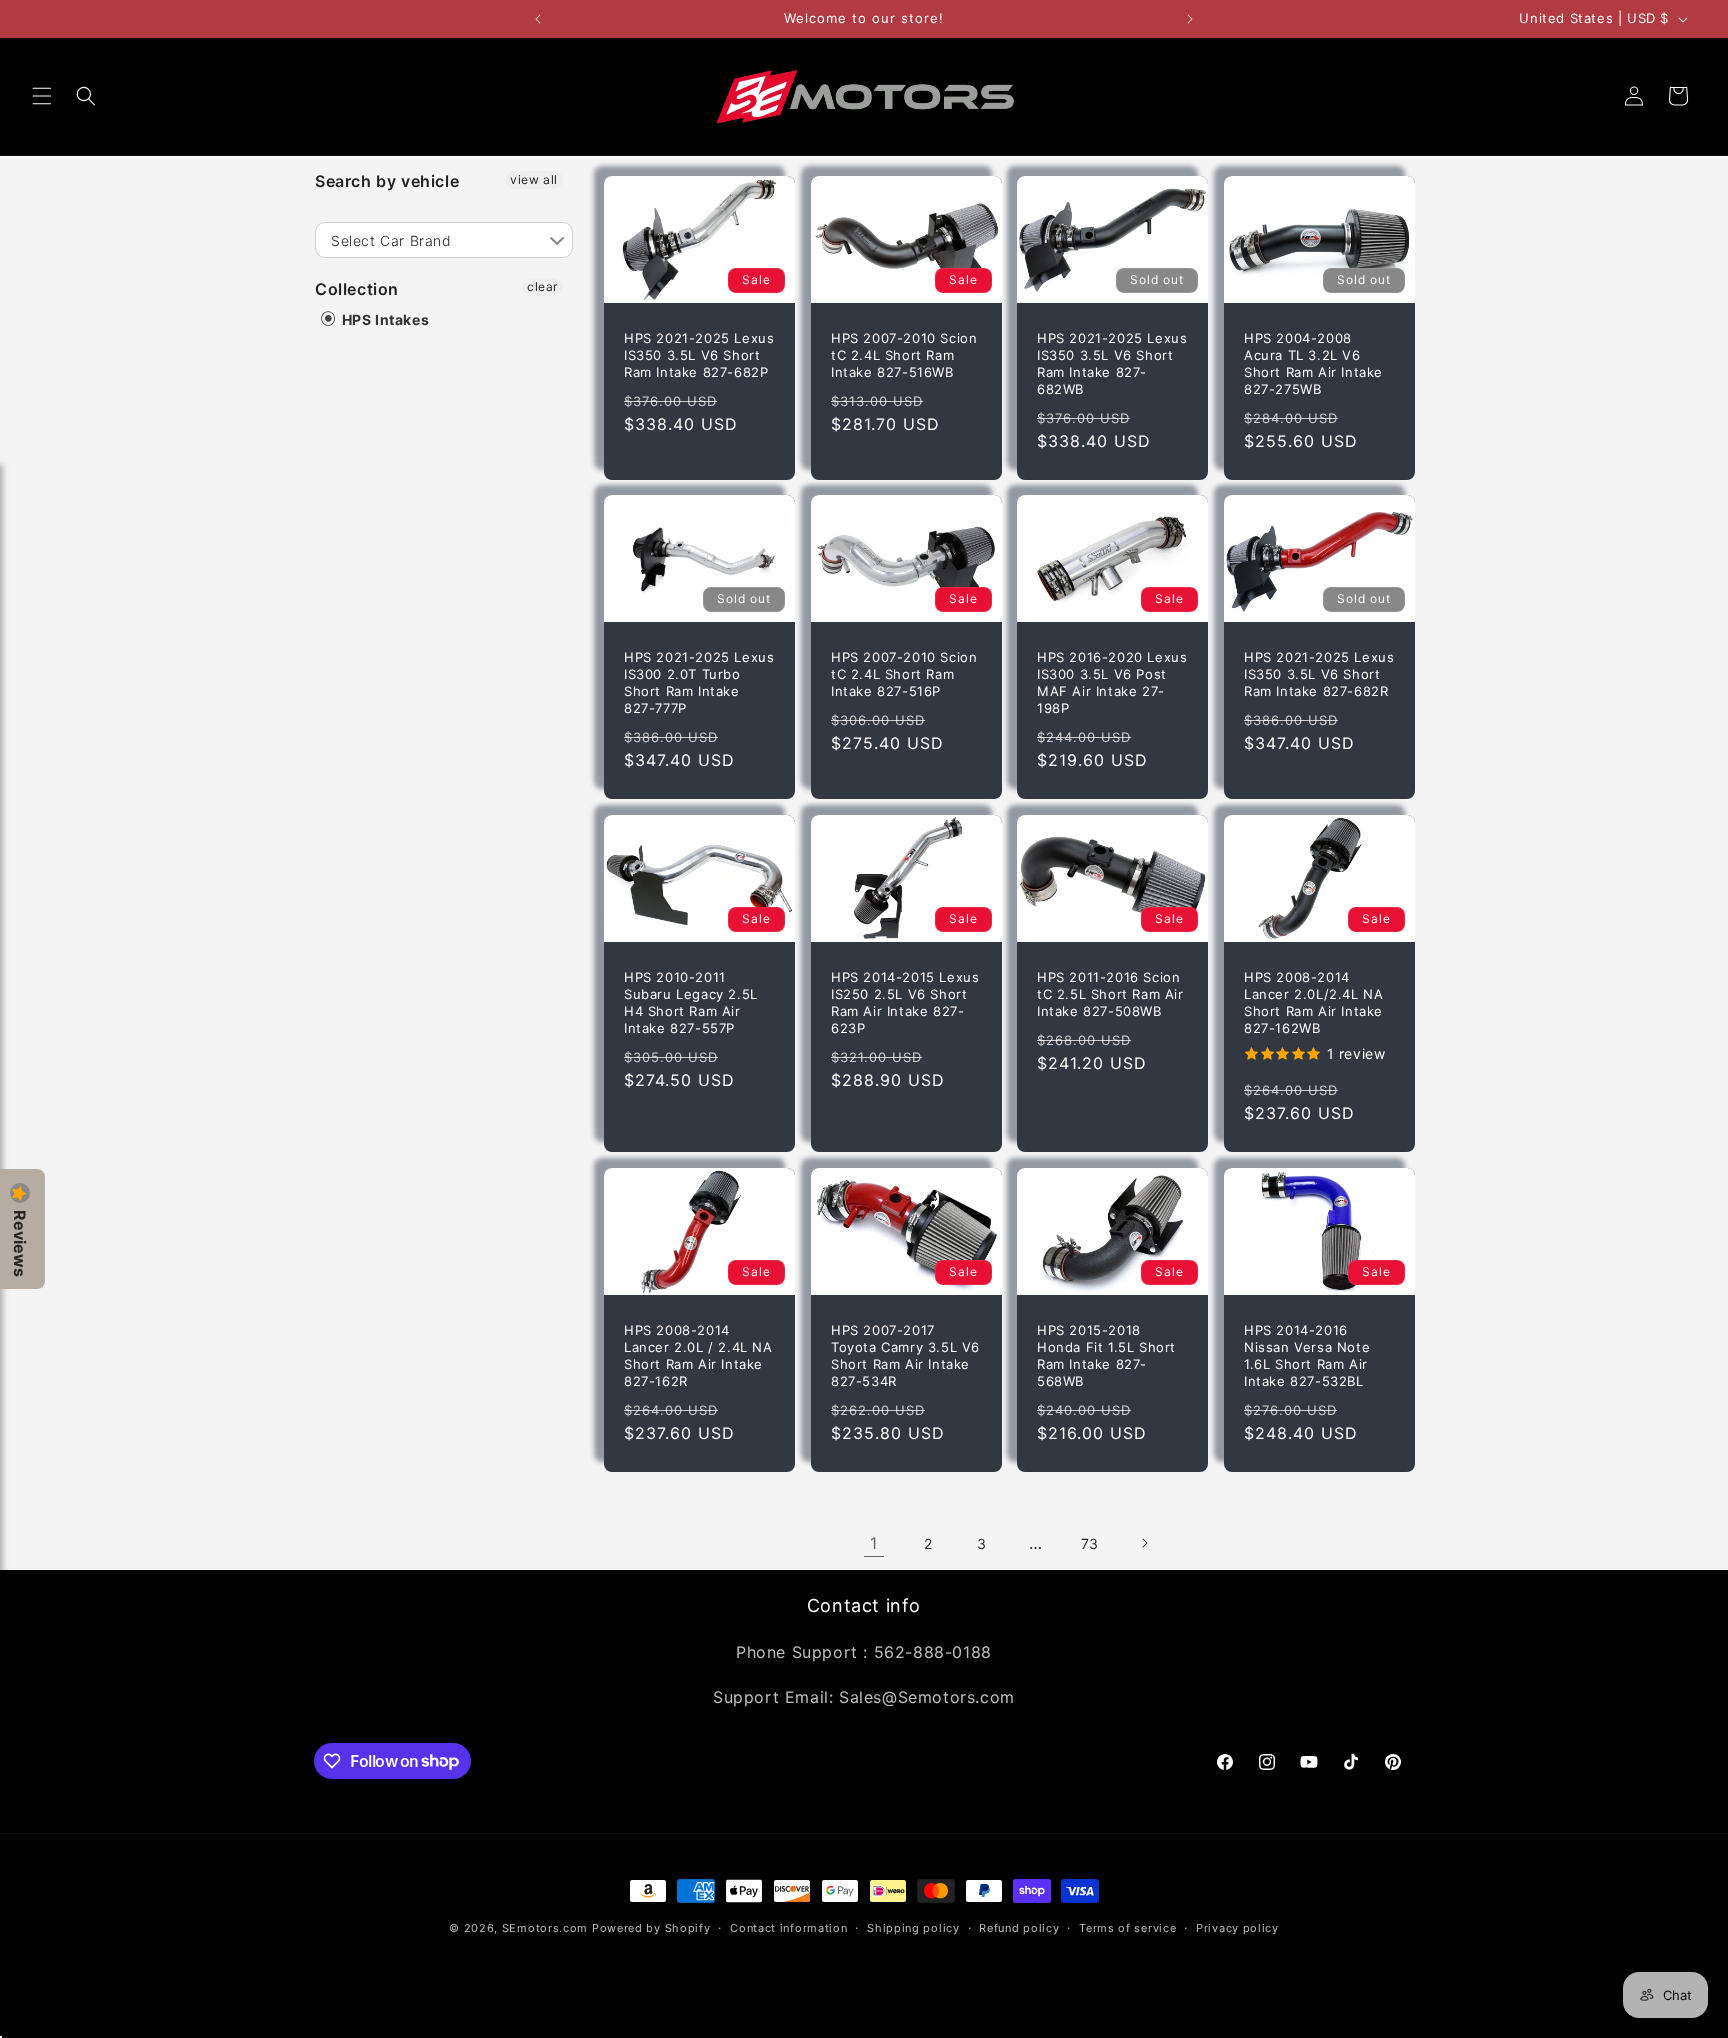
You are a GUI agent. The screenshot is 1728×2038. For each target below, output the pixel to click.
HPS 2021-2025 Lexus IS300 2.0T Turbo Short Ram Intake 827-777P (699, 682)
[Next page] (1144, 1543)
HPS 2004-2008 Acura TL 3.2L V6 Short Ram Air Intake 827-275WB (1313, 363)
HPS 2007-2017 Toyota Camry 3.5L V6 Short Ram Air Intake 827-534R (905, 1355)
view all (534, 179)
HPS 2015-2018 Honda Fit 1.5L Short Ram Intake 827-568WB (1106, 1355)
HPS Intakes (383, 319)
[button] (42, 96)
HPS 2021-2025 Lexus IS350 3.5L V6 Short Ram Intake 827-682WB (1112, 363)
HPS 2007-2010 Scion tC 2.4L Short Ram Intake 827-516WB (904, 355)
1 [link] (874, 1543)
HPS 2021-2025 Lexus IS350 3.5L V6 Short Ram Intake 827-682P (699, 355)
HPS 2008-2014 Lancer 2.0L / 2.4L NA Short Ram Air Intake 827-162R (698, 1355)
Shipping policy (913, 1927)
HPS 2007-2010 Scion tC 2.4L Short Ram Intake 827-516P (904, 674)
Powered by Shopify (651, 1928)
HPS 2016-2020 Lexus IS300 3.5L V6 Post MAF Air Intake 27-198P (1112, 682)
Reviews (20, 1243)
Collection (357, 289)
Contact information (788, 1927)
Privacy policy (1237, 1927)
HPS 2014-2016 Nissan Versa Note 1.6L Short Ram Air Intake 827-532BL (1307, 1355)
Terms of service (1127, 1927)
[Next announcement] (1190, 19)
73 (1090, 1543)
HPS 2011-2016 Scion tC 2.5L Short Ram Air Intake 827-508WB (1110, 994)
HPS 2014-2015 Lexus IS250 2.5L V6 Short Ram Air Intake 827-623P (905, 1002)
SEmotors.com (545, 1928)
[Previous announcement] (538, 19)
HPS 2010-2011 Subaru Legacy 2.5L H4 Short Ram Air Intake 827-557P (691, 1002)
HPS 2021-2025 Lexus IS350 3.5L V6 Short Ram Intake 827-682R (1319, 674)
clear (542, 286)
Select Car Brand (391, 240)
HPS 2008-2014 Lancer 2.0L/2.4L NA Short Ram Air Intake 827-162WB (1313, 1002)
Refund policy (1019, 1927)
